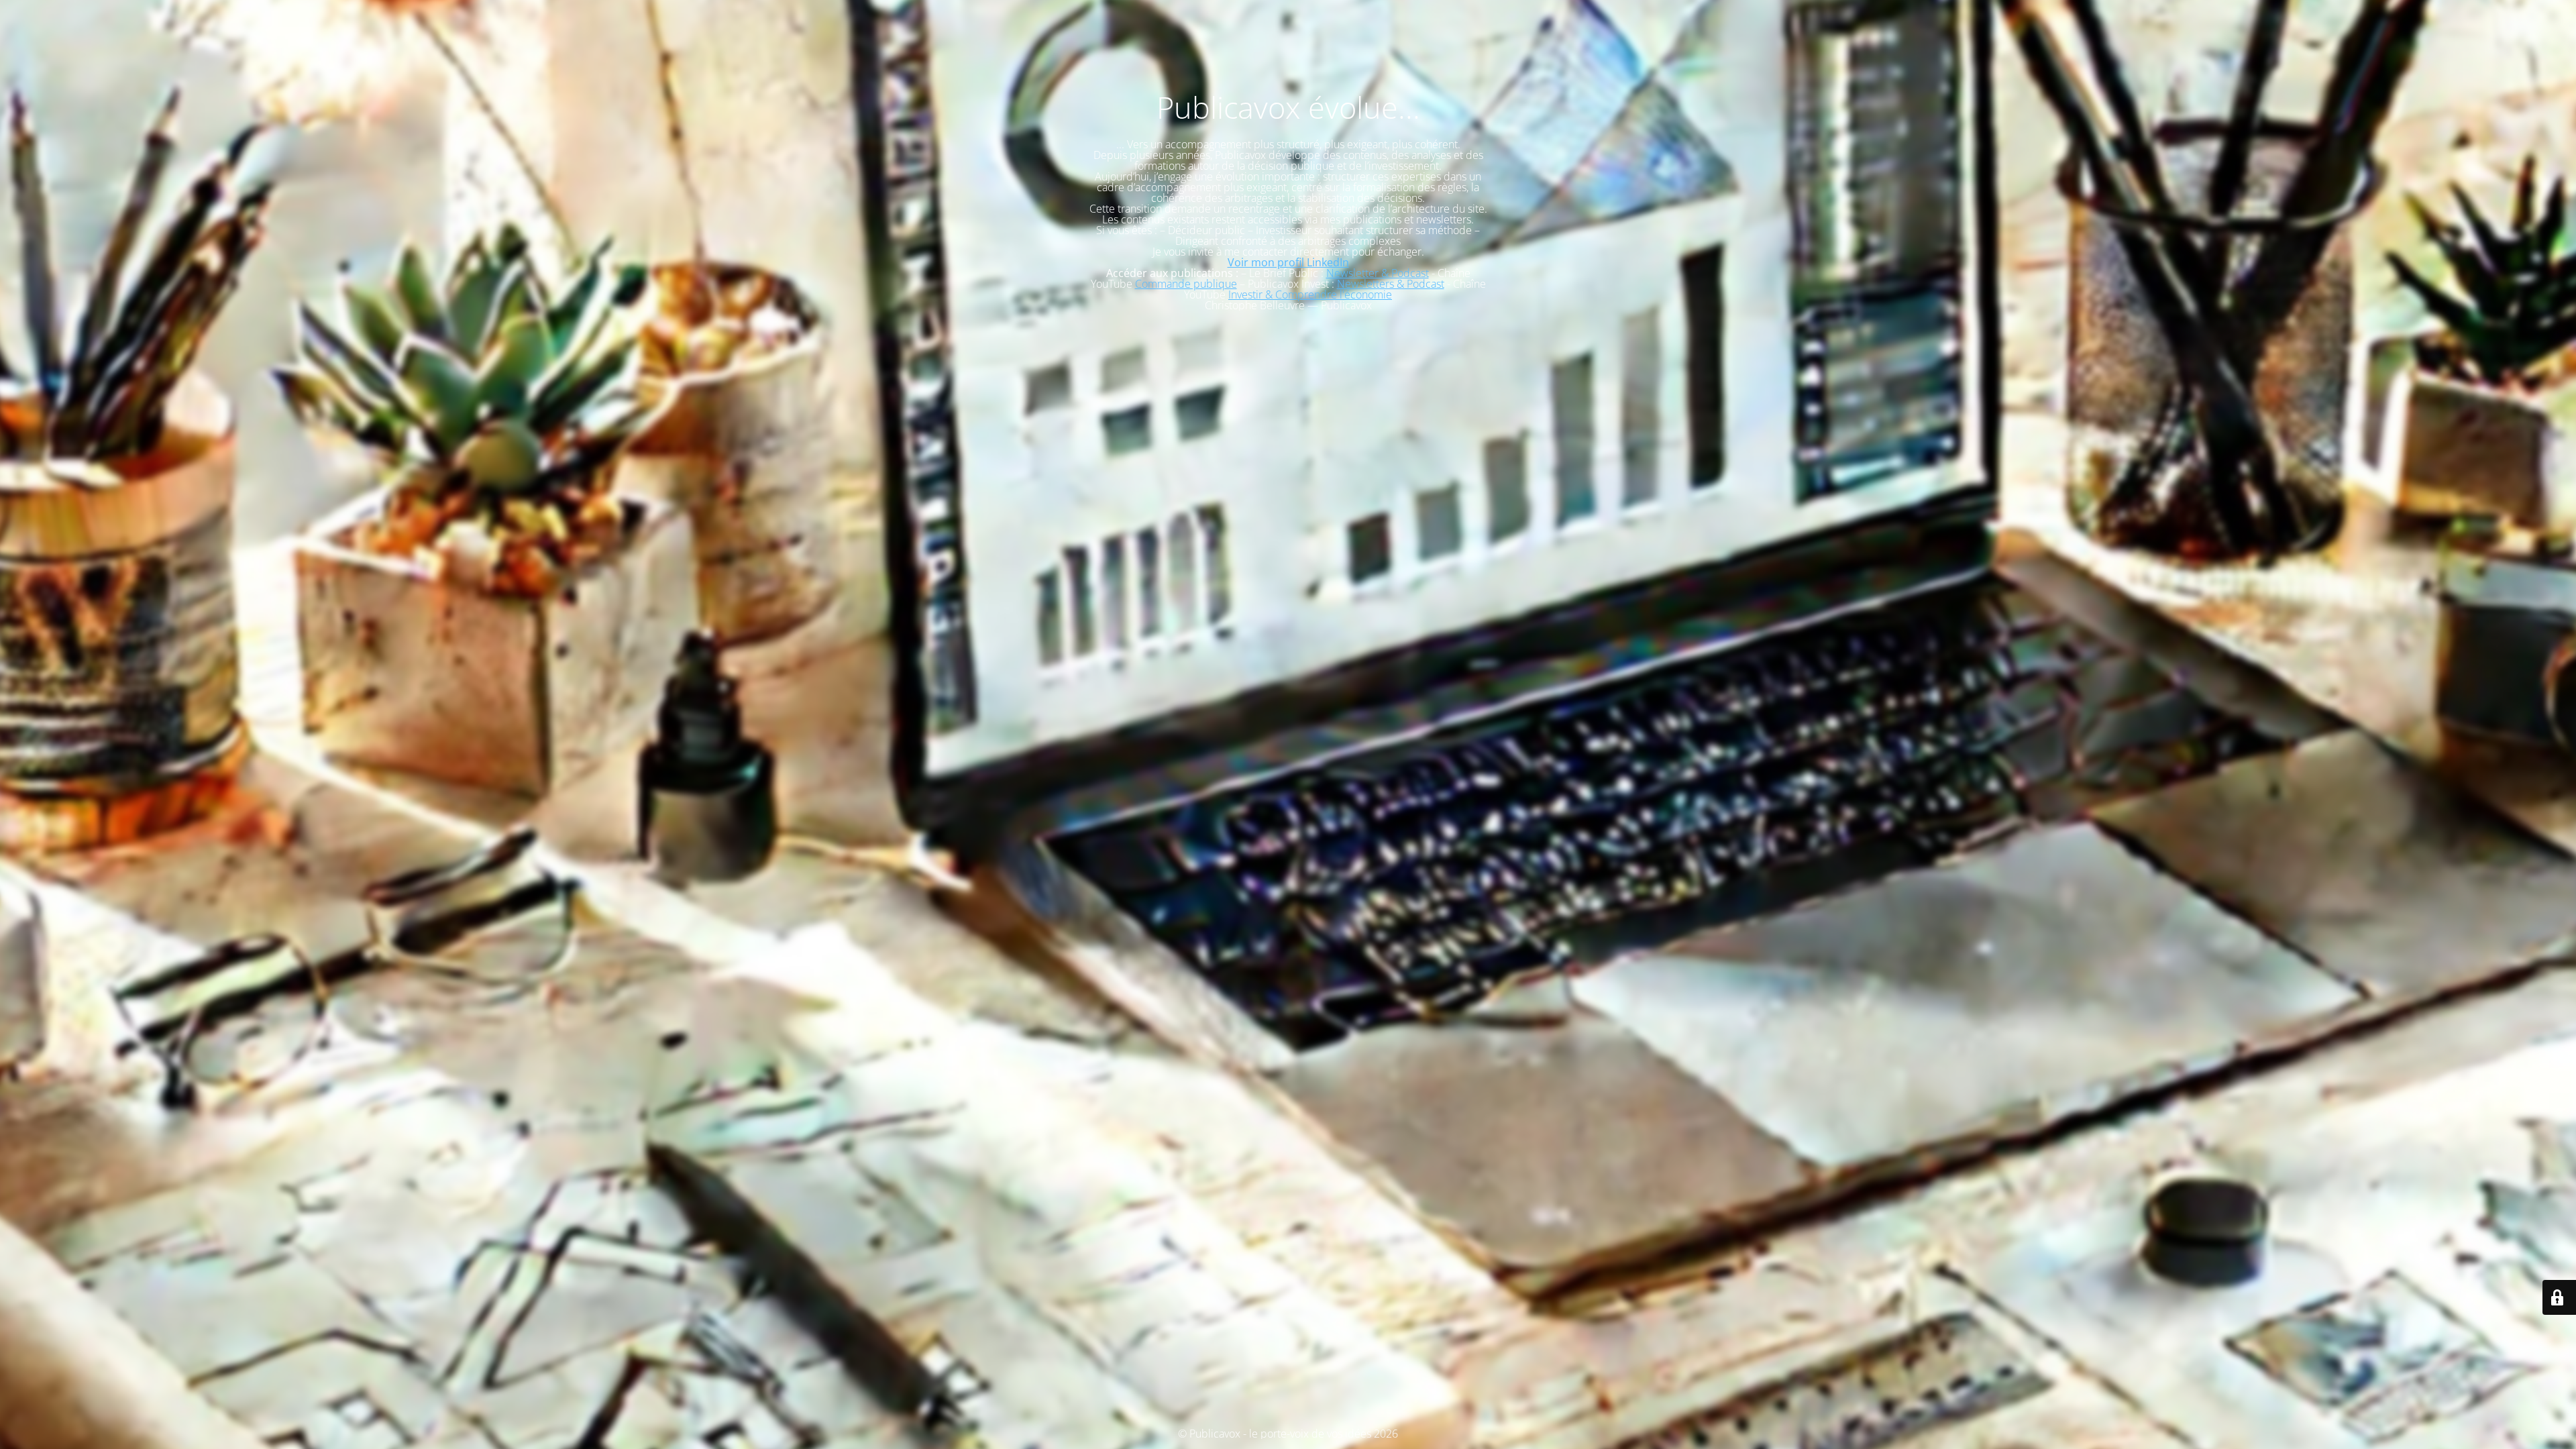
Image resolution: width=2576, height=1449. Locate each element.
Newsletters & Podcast (1391, 284)
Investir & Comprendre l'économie (1310, 294)
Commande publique (1186, 284)
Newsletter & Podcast (1378, 273)
